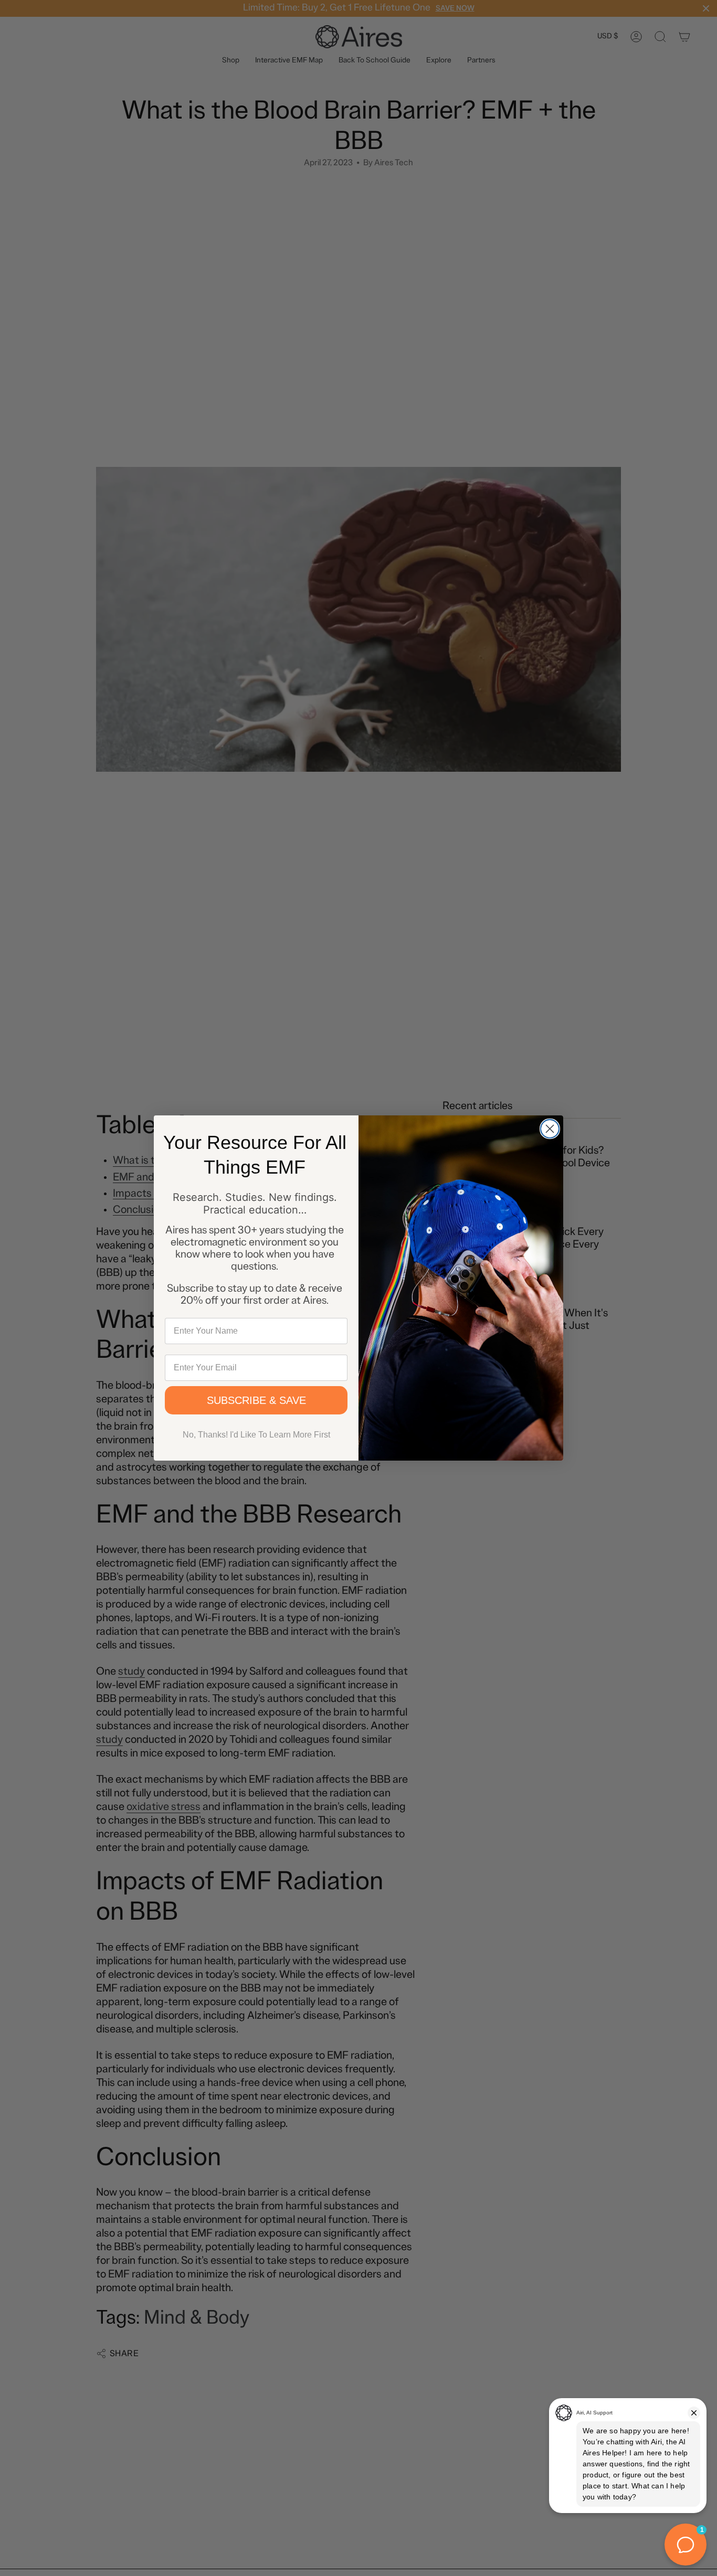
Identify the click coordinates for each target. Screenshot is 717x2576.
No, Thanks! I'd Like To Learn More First (256, 1435)
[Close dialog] (550, 1129)
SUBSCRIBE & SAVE (256, 1400)
